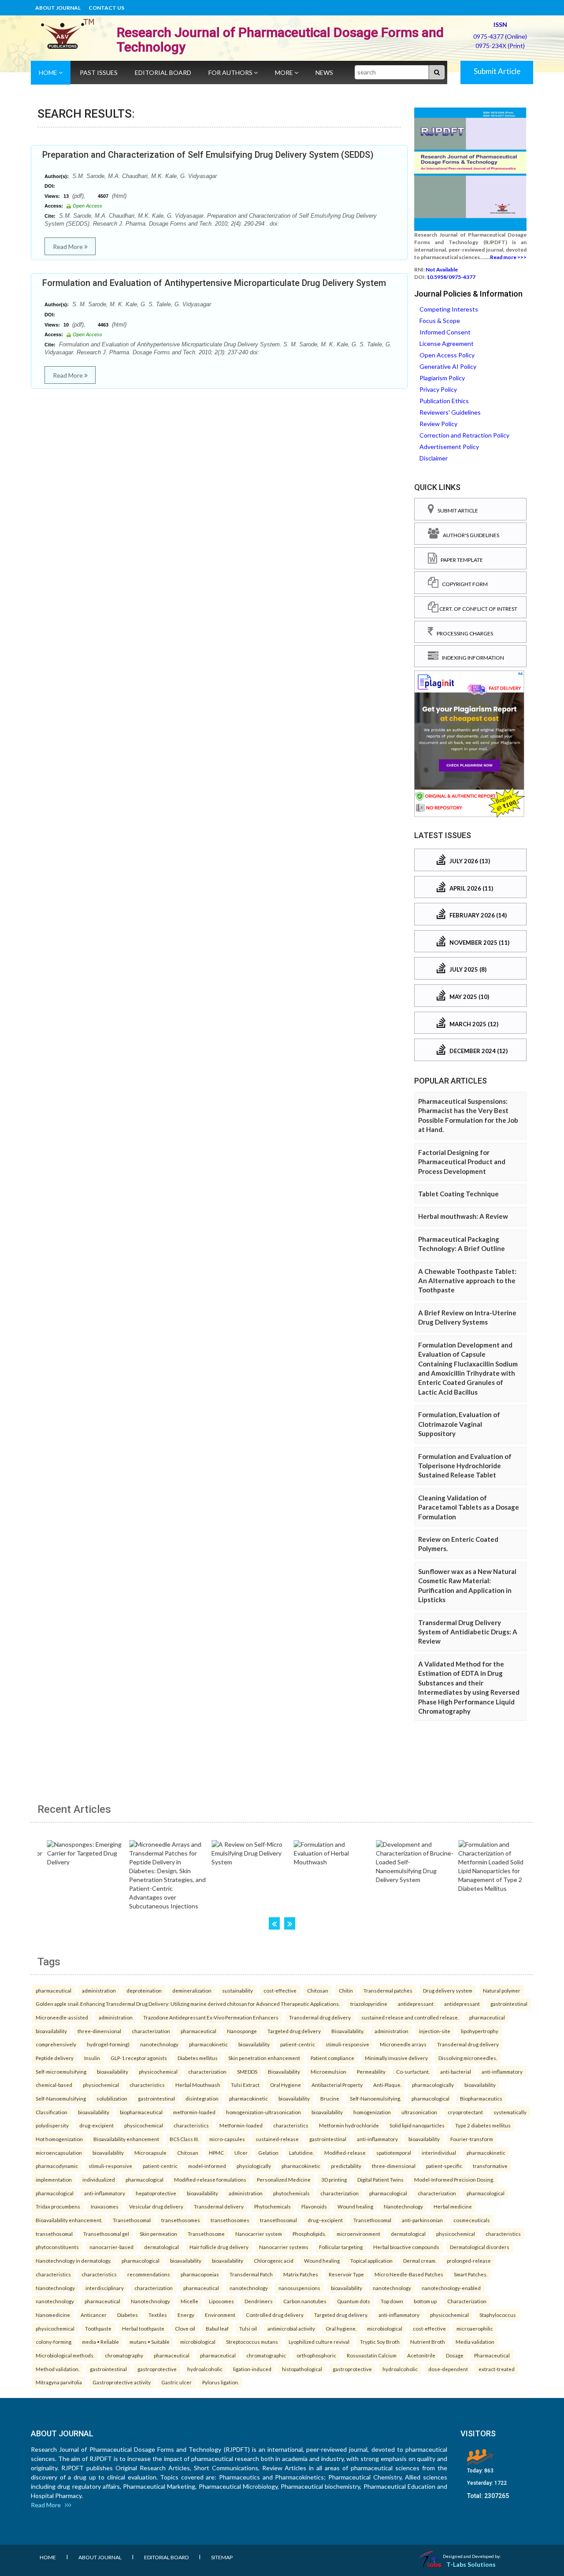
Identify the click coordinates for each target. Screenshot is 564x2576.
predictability (346, 2166)
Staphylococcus (498, 2315)
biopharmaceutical (141, 2112)
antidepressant (416, 2004)
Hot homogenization (59, 2139)
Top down (392, 2301)
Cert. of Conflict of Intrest (478, 609)
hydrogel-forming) (108, 2044)
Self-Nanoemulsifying (61, 2098)
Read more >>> (508, 257)
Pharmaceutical (492, 2355)
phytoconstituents (57, 2247)
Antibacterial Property (337, 2085)
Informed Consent (445, 332)
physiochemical (101, 2085)
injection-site (435, 2031)
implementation (54, 2179)
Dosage (455, 2355)
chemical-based (54, 2085)
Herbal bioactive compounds (406, 2247)
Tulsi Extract (245, 2085)
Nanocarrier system (259, 2234)
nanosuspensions (299, 2288)
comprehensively (56, 2044)
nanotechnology (159, 2044)
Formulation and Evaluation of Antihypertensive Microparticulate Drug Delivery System (214, 283)
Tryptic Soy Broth (380, 2342)
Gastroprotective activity (122, 2382)
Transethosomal (132, 2220)
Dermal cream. (420, 2260)
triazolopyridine (369, 2004)
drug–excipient (325, 2220)
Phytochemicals (273, 2206)
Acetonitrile (421, 2355)
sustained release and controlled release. (410, 2017)
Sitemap (222, 2557)
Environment (220, 2315)
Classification (52, 2112)
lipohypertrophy (480, 2031)
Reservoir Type (346, 2274)
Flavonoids (314, 2206)
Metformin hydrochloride (349, 2125)
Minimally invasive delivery (396, 2058)
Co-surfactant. (413, 2071)
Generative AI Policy (448, 366)
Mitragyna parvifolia (59, 2382)
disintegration (202, 2098)
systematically (510, 2112)
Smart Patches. (471, 2274)
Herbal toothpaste (143, 2328)
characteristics (147, 2085)
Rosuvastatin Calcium (372, 2355)
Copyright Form (463, 584)
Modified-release (345, 2153)
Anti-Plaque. (387, 2085)
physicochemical (158, 2071)
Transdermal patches (388, 1990)
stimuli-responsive (347, 2044)
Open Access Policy (447, 355)
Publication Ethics (444, 401)
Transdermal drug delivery (320, 2017)
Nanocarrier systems (284, 2247)
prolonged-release (469, 2260)
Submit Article (497, 71)
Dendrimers (259, 2301)
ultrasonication (419, 2112)
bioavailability (51, 2031)
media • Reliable (100, 2342)
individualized (99, 2179)
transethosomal (278, 2220)
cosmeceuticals (472, 2220)
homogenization (372, 2112)
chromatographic (266, 2355)
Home (49, 72)
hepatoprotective (156, 2193)
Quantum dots (354, 2301)
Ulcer (241, 2153)
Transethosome (206, 2234)
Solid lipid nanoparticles (417, 2125)
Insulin (92, 2058)
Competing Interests (449, 309)
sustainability (237, 1990)
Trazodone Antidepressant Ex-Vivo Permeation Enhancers (211, 2017)
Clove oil (185, 2328)
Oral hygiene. (341, 2328)
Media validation (475, 2342)
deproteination (144, 1990)
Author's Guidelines (469, 535)
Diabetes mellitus (198, 2058)
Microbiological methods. (65, 2355)
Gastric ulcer (176, 2382)
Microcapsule (150, 2153)
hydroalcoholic (205, 2369)
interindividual (439, 2153)
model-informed (207, 2166)
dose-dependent (448, 2369)
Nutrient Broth (428, 2342)
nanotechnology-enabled (451, 2288)
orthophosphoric (316, 2355)
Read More (69, 247)
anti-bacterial (456, 2071)
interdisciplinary (105, 2288)
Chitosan (318, 1990)
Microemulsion (328, 2071)
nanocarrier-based (111, 2247)
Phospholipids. (309, 2234)
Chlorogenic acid (274, 2260)
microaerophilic (475, 2328)
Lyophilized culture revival (319, 2342)
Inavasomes (105, 2206)
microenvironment (358, 2234)
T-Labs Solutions (471, 2564)
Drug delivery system (448, 1990)
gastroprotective (157, 2369)
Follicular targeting (341, 2247)
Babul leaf (217, 2328)
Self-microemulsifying (61, 2071)
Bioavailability (284, 2071)
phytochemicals (291, 2193)
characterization (151, 2031)
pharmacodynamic (57, 2166)
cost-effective (280, 1990)
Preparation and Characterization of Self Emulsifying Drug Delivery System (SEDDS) (208, 155)
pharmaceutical (54, 1990)
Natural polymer (502, 1990)
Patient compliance (332, 2058)
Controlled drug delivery (275, 2315)
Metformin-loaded (241, 2125)
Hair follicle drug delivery (219, 2247)
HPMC (216, 2153)
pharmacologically (433, 2085)
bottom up (425, 2301)
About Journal (58, 8)
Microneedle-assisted (62, 2017)
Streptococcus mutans (252, 2342)
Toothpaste (98, 2328)
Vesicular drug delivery (156, 2206)
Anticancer (94, 2315)
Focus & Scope (440, 321)
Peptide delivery (55, 2058)
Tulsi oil (248, 2328)
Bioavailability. (348, 2031)
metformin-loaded (194, 2112)
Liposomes (221, 2301)
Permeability (371, 2071)
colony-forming (54, 2342)
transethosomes (181, 2220)
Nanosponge (242, 2031)
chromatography (124, 2355)
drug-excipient (96, 2125)
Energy (186, 2315)
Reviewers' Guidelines (450, 412)
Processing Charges (463, 633)
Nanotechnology (403, 2206)
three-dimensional (99, 2031)
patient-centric (298, 2044)
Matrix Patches (301, 2274)
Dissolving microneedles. (468, 2058)
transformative (490, 2166)
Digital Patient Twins (380, 2179)
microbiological (385, 2328)
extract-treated (497, 2369)
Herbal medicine (453, 2206)
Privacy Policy (438, 389)
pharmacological (430, 2098)
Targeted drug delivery (294, 2031)
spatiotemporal (394, 2153)
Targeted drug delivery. (341, 2315)
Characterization (467, 2301)
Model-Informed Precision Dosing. (454, 2179)
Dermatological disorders (480, 2247)
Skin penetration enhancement (264, 2058)
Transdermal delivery (219, 2206)
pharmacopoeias (200, 2274)
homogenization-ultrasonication (263, 2112)
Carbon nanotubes (305, 2301)
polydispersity (52, 2125)
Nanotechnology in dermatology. (73, 2260)
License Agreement (447, 343)
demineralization (192, 1990)
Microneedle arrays (403, 2044)
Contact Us (106, 8)
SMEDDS (247, 2071)
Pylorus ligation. (221, 2382)
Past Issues (99, 72)
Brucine (330, 2098)
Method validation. (58, 2369)
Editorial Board (163, 72)
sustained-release (277, 2139)
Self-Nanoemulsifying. (375, 2098)
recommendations (149, 2274)
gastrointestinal (509, 2004)
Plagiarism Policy (442, 378)
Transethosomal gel (106, 2234)
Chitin (346, 1990)
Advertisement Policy (449, 447)
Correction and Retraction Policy (464, 435)
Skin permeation (158, 2234)
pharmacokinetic (208, 2044)
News (324, 72)
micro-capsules (227, 2139)
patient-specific (444, 2166)
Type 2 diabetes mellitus (483, 2125)
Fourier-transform (472, 2139)
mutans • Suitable (150, 2342)
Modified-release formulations (210, 2179)
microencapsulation (59, 2153)
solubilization (112, 2098)
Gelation (268, 2153)
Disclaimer (434, 458)
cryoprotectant (465, 2112)
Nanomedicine (53, 2315)
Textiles (158, 2315)
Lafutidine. (301, 2153)
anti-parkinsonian (422, 2220)
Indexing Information (471, 658)
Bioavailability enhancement (126, 2139)
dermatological (408, 2234)
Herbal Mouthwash (198, 2085)
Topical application (371, 2260)
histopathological (302, 2369)
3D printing (334, 2179)
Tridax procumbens (58, 2206)
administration (99, 1990)
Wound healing (355, 2206)
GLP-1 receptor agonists (139, 2058)
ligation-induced (252, 2369)
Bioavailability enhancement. (69, 2220)
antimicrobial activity (291, 2328)
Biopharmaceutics (481, 2098)
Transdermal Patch (251, 2274)
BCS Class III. (184, 2139)
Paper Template (460, 560)
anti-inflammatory (502, 2071)
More (285, 72)
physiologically (254, 2166)
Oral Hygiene (286, 2085)
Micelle (189, 2301)
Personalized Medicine (284, 2179)
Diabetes (128, 2315)
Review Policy (438, 424)
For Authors (231, 72)
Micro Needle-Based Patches (409, 2274)
